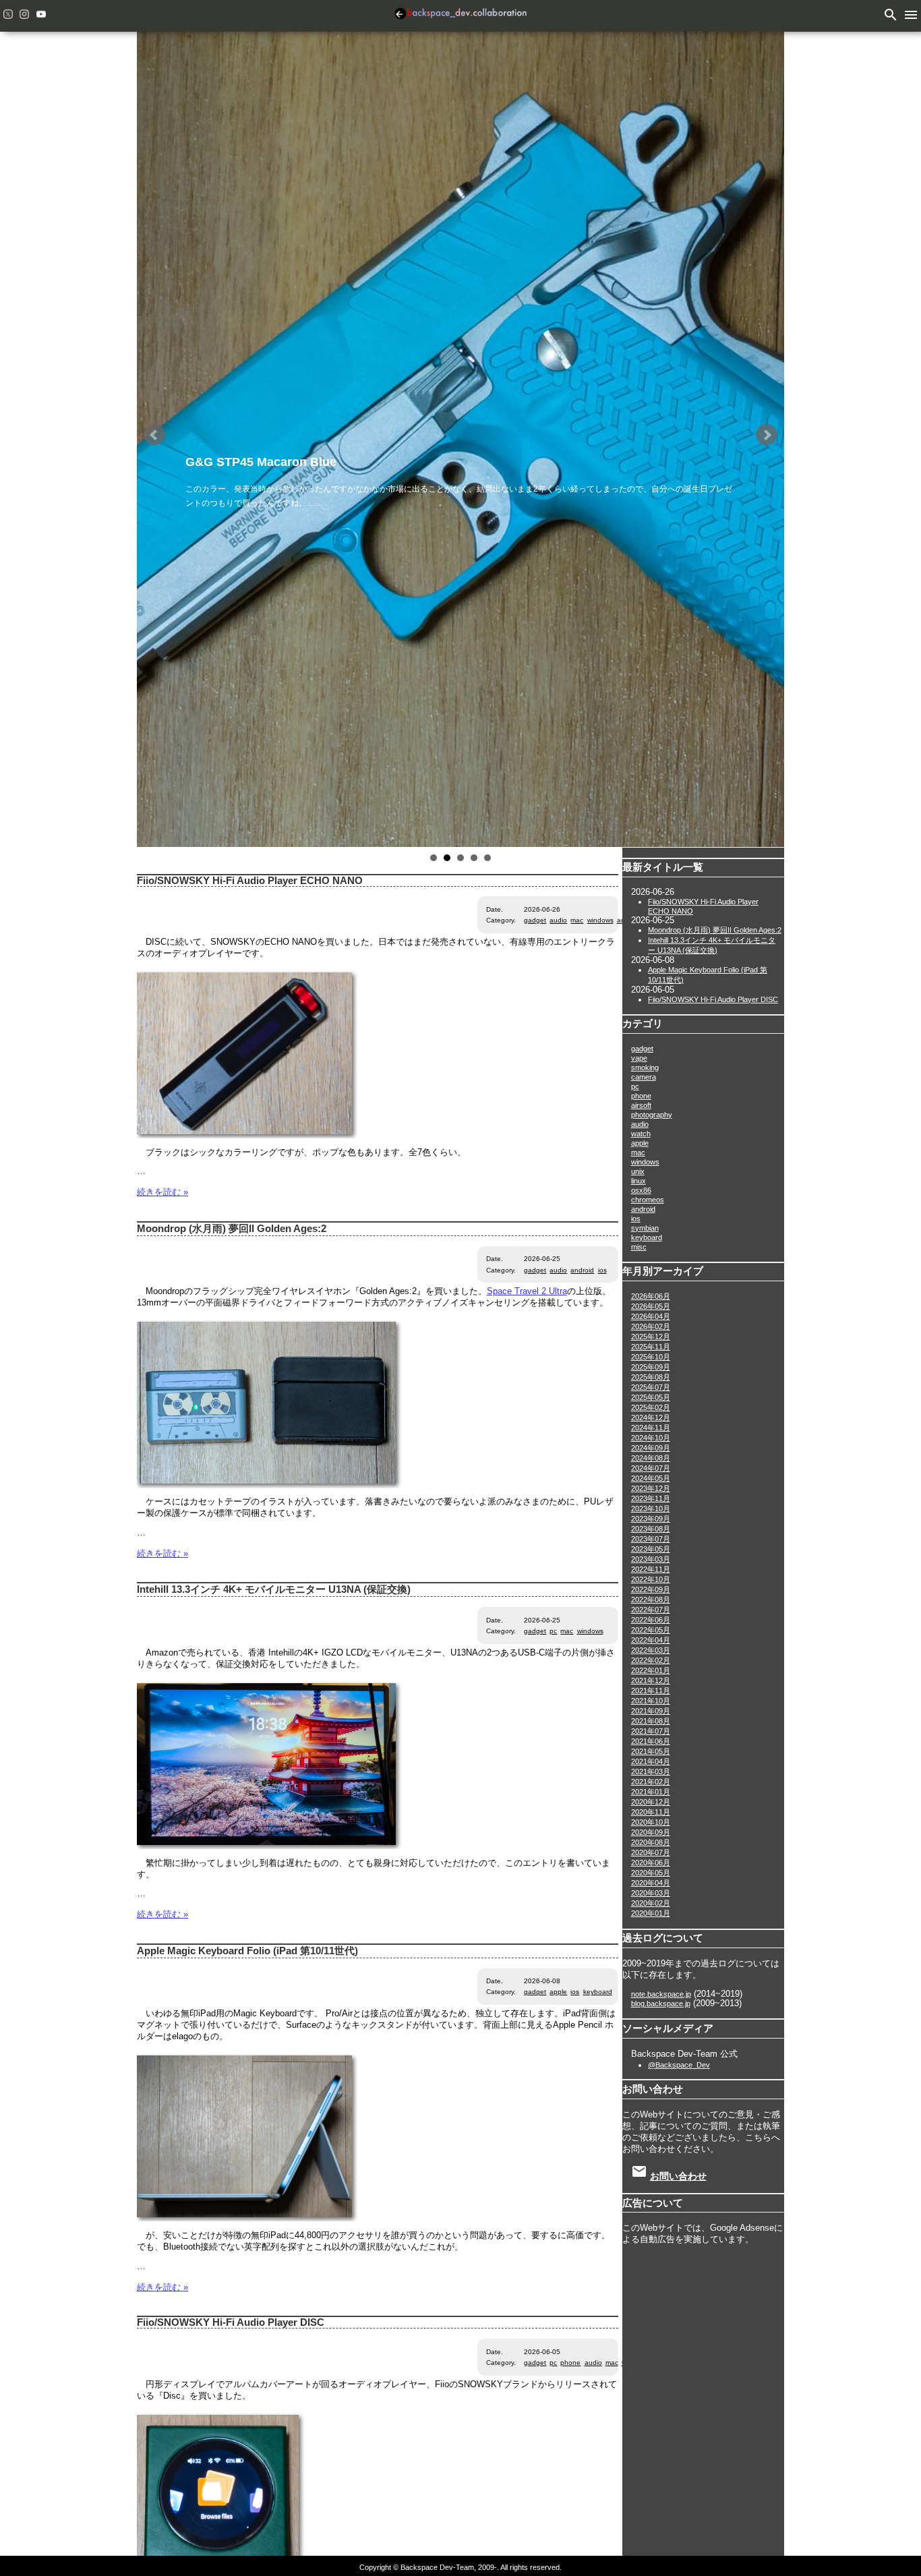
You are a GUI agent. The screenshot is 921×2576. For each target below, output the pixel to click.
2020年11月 (651, 1812)
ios (602, 1270)
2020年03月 (651, 1893)
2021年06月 (651, 1741)
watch (641, 1134)
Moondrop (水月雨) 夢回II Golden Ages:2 (232, 1229)
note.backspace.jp (661, 1994)
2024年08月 (651, 1458)
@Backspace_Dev (679, 2065)
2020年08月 (651, 1842)
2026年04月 (651, 1316)
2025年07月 (651, 1387)
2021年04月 (651, 1761)
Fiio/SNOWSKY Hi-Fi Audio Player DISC (231, 2322)
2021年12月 (651, 1680)
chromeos (648, 1200)
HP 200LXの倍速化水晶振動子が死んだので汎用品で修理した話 (361, 462)
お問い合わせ (678, 2176)
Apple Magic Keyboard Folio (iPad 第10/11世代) (247, 1951)
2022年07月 (651, 1610)
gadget (535, 920)
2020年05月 (651, 1873)
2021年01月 (651, 1792)
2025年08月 (651, 1377)
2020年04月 (651, 1883)
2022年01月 (651, 1670)
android (582, 1270)
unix (638, 1171)
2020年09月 (651, 1832)
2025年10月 (651, 1357)
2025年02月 (651, 1407)
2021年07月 (651, 1731)
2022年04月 (651, 1640)
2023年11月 (651, 1498)
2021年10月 (651, 1701)
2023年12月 (651, 1488)
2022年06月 (651, 1620)
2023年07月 (651, 1539)
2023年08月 (651, 1529)
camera (644, 1077)
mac (577, 920)
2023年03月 (651, 1559)
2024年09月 (651, 1448)
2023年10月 (651, 1509)
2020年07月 (651, 1852)
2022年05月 (651, 1630)
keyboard (598, 1992)
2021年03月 (651, 1772)
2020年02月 (651, 1903)
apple (558, 1992)
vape (639, 1058)
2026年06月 (651, 1296)
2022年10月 (651, 1579)
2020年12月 (651, 1802)
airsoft (641, 1105)
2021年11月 (651, 1691)
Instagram (24, 14)
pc (553, 1631)
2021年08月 (651, 1721)
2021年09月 (651, 1711)
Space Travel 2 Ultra (527, 1291)
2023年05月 (651, 1549)
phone (570, 2363)
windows (600, 920)
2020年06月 (651, 1863)
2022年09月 (651, 1589)
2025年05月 (651, 1397)
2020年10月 (651, 1822)
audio (558, 920)
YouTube (41, 14)
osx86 (641, 1190)
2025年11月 (651, 1347)
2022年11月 (651, 1569)
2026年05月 (651, 1306)
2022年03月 (651, 1650)
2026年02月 (651, 1326)
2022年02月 (651, 1660)
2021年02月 (651, 1782)
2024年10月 (651, 1438)
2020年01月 (651, 1913)
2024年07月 (651, 1468)
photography (652, 1115)
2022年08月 (651, 1600)
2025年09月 (651, 1367)
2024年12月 (651, 1417)
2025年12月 (651, 1337)
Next (767, 435)
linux (638, 1181)
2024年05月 (651, 1478)
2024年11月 (651, 1428)
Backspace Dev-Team (460, 16)
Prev (154, 435)
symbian (645, 1228)
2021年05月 (651, 1751)
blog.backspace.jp (661, 2003)
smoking (645, 1067)
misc (639, 1247)
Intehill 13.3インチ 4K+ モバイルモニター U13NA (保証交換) (274, 1589)
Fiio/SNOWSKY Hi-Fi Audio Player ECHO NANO (250, 881)
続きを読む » (162, 1192)
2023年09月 (651, 1519)
